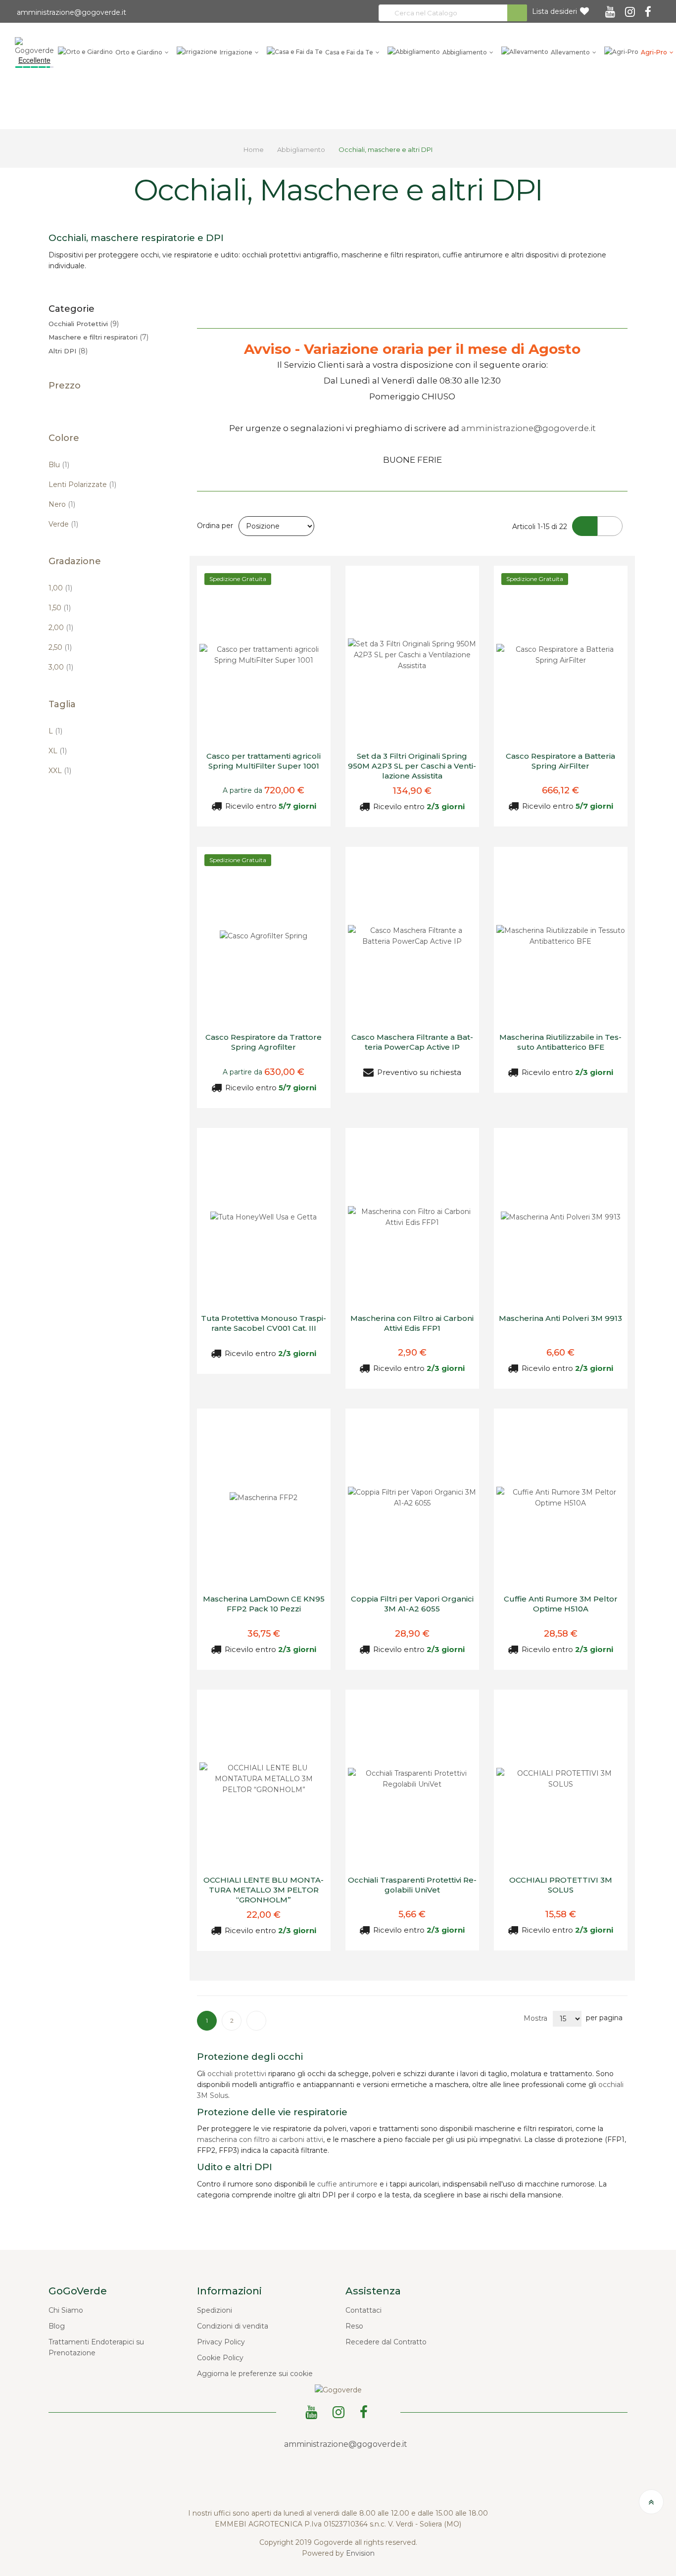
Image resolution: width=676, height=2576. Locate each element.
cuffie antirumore (347, 2184)
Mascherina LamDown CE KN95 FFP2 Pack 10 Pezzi (264, 1604)
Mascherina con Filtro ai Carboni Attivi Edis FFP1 (412, 1323)
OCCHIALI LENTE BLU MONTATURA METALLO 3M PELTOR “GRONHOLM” (264, 1890)
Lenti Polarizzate (82, 485)
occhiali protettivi (237, 2074)
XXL (60, 771)
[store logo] (34, 46)
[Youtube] (612, 8)
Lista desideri (555, 11)
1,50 (60, 608)
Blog (57, 2326)
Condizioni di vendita (233, 2326)
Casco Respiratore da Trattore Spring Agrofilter (264, 1042)
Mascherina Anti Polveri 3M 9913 (560, 1318)
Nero (62, 504)
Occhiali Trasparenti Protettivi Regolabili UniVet (412, 1885)
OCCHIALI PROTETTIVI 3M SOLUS (561, 1885)
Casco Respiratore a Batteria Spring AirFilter (560, 761)
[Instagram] (631, 8)
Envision (360, 2553)
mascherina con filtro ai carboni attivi (260, 2139)
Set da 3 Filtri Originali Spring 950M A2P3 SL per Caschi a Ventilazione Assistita (412, 766)
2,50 (60, 647)
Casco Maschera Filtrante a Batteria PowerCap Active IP (412, 1042)
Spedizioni (215, 2310)
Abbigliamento (302, 149)
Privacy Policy (221, 2342)
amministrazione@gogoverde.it (71, 12)
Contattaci (363, 2310)
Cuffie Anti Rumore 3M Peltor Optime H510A (561, 1604)
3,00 (61, 667)
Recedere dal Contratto (386, 2342)
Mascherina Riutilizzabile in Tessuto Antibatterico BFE (560, 1042)
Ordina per (215, 526)
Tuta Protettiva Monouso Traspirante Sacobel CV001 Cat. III (264, 1323)
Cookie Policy (220, 2358)
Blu (59, 465)
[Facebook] (650, 8)
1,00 (60, 588)
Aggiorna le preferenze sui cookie (255, 2374)
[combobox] (453, 13)
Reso (354, 2326)
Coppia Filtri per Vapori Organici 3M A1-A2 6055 (412, 1604)
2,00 (61, 628)
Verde (63, 524)
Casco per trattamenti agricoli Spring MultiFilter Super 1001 (264, 761)
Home (254, 149)
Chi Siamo (66, 2310)
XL (58, 751)
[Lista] (610, 526)
